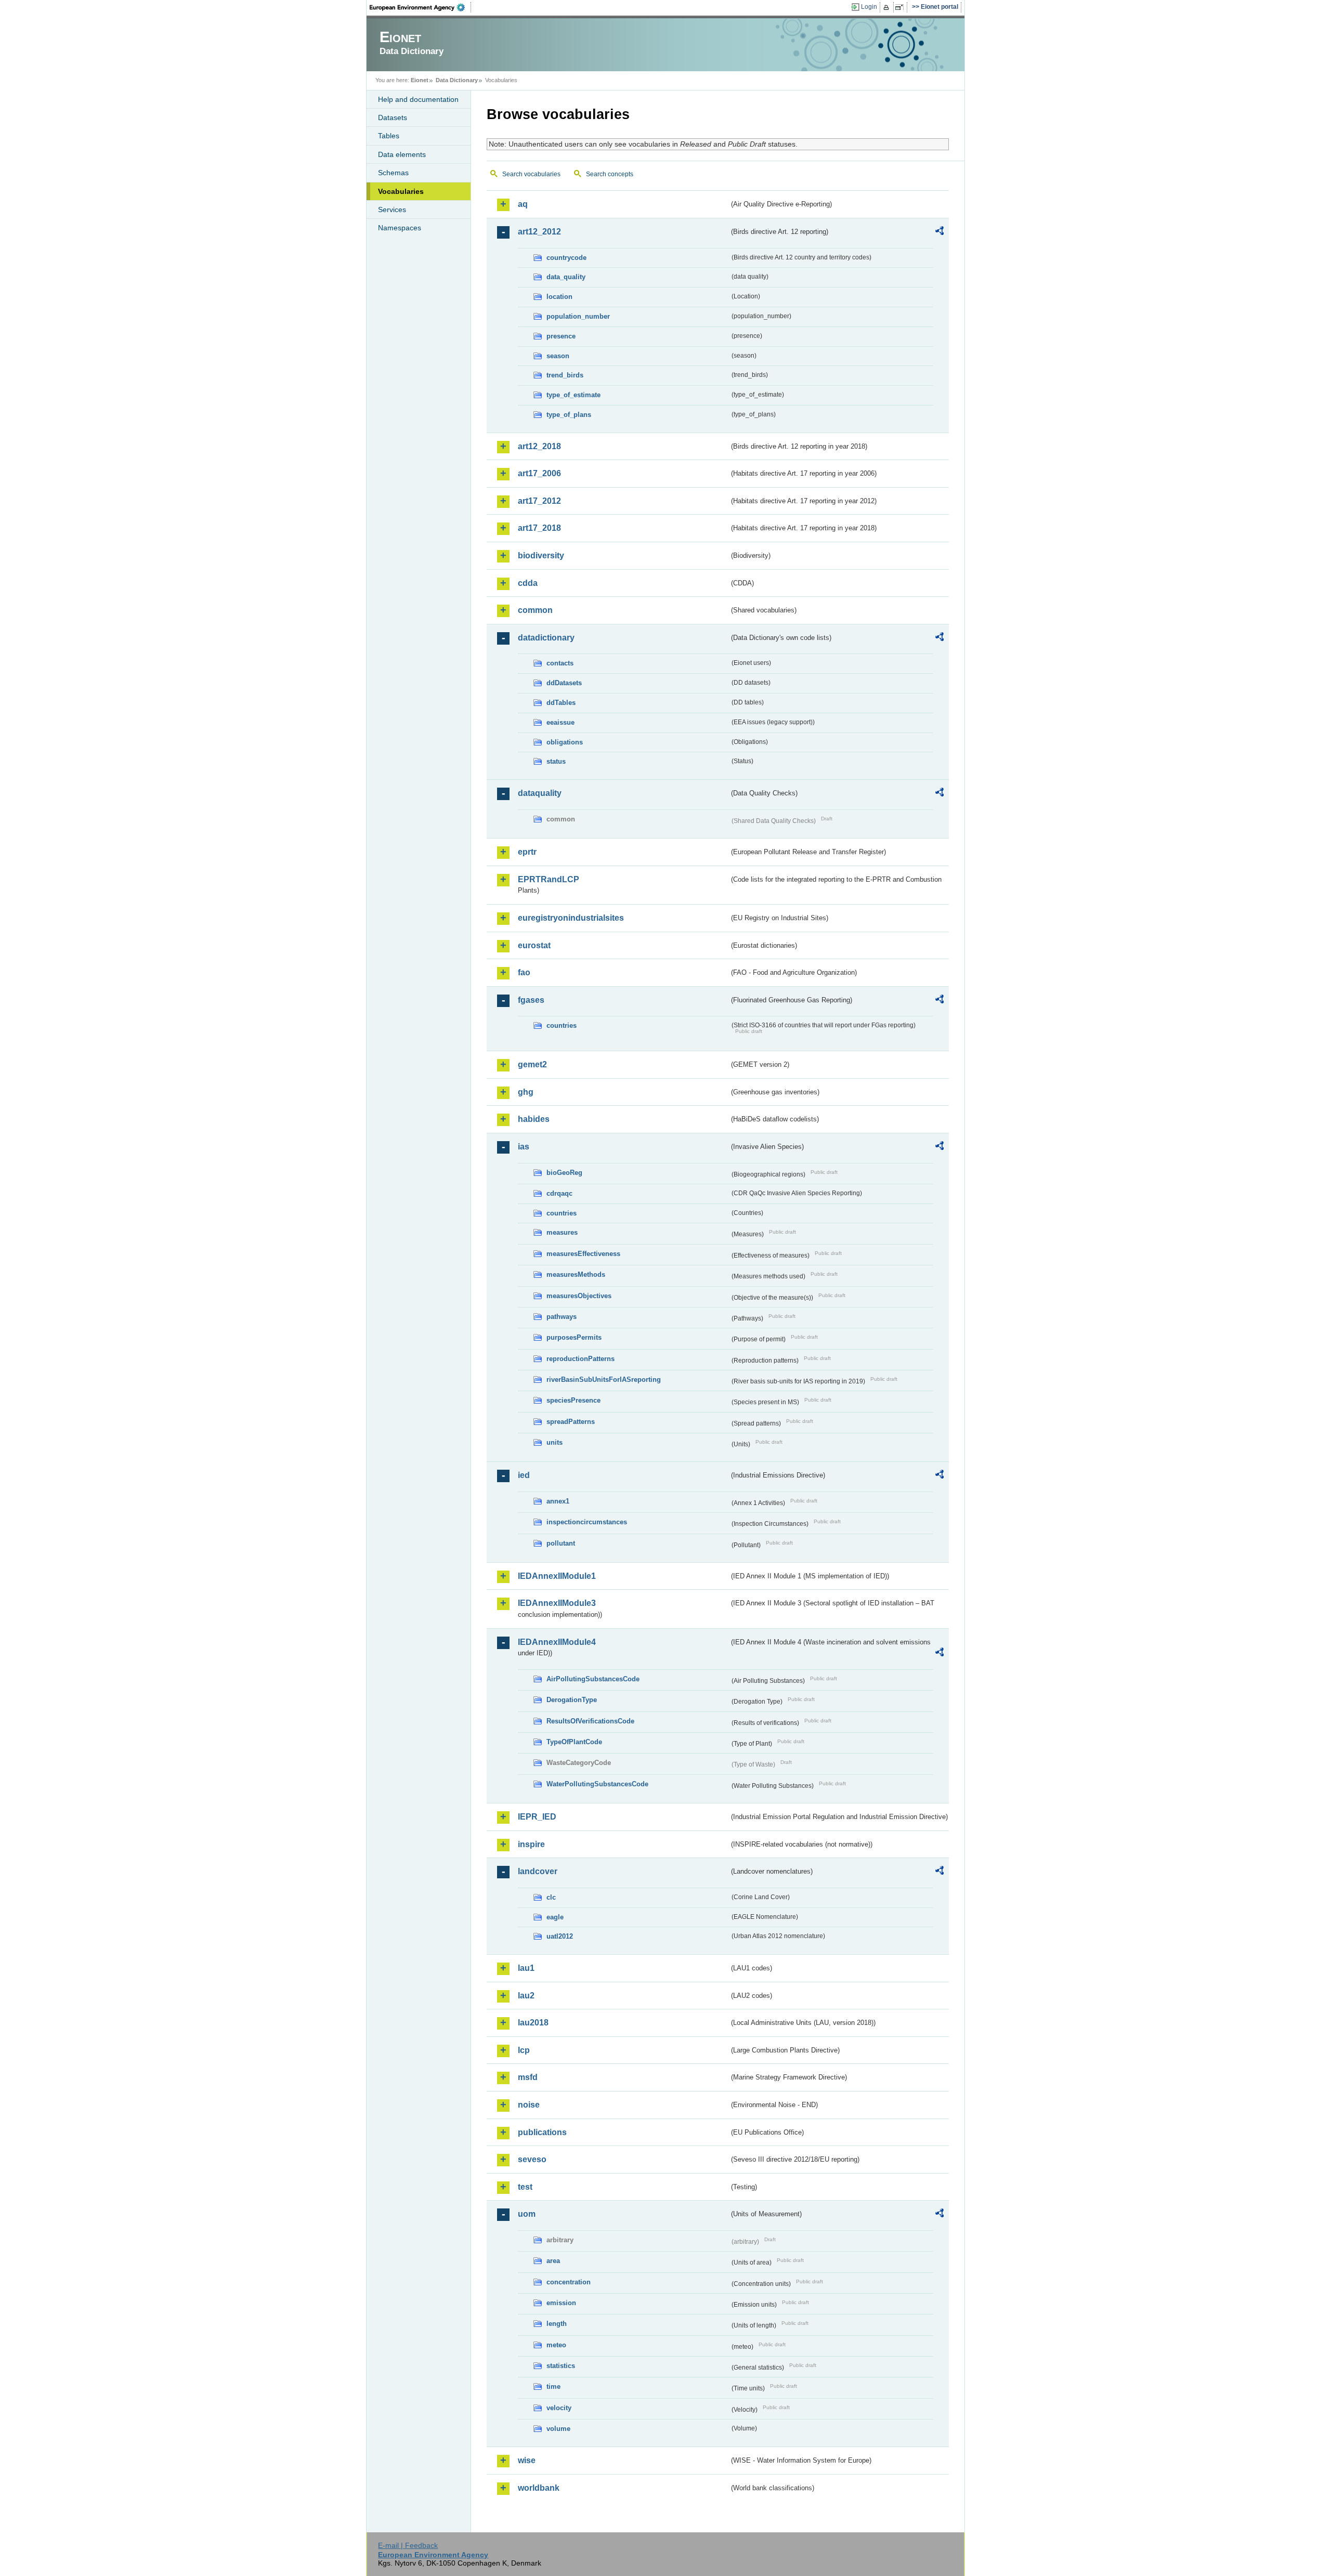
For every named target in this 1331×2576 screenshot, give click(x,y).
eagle (555, 1917)
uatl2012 (560, 1936)
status (556, 761)
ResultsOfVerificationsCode (590, 1721)
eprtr (527, 852)
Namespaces (400, 228)
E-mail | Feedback (408, 2545)
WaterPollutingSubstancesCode (597, 1784)
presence (561, 336)
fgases (531, 1000)
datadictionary (546, 638)
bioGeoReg (564, 1173)
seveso (532, 2159)
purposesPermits (574, 1337)
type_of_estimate (573, 395)
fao (524, 972)
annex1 (558, 1501)
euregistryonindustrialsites (571, 918)
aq (523, 204)
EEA (421, 7)
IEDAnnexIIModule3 (557, 1603)
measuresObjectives (579, 1296)
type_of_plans (569, 415)
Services (392, 210)
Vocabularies (401, 191)
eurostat (534, 945)
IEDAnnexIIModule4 (557, 1642)
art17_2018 (539, 528)
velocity (559, 2408)
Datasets (393, 117)
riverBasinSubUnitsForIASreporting (604, 1379)
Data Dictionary (457, 80)
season (558, 356)
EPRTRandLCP (549, 879)
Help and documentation (418, 99)
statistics (561, 2366)
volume (558, 2429)
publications (542, 2132)
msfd (528, 2077)
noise (529, 2105)
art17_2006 (539, 473)
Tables (389, 136)
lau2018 (533, 2023)
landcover (538, 1871)
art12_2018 (539, 446)
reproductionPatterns (580, 1359)
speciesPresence (573, 1400)
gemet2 (532, 1064)
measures (562, 1232)
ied (524, 1475)
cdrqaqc (559, 1193)
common (535, 610)
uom (527, 2214)
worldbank (539, 2488)
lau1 (526, 1968)
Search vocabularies (531, 174)
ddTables (561, 703)
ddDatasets (564, 683)
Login (869, 7)
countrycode (566, 258)
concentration (569, 2282)
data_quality (566, 277)
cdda (528, 583)
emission (561, 2303)
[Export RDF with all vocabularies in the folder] (939, 232)
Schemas (393, 173)
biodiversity (541, 555)
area (553, 2261)
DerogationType (572, 1700)
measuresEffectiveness (583, 1254)
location (559, 297)
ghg (526, 1092)
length (557, 2324)
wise (527, 2460)
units (554, 1442)
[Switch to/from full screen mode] (901, 7)
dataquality (540, 793)
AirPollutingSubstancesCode (593, 1679)
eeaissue (560, 722)
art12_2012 (539, 232)
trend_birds (565, 375)
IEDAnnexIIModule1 (557, 1576)
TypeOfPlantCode (574, 1742)
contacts (560, 663)
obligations (565, 742)
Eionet (420, 80)
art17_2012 (539, 501)
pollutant (561, 1543)
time (553, 2387)
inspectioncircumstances (587, 1522)
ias (524, 1147)
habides (534, 1119)
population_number (578, 316)
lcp (524, 2050)
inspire (531, 1844)
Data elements (402, 154)
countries (562, 1025)
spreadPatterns (571, 1422)
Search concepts (610, 174)
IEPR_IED (537, 1817)
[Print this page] (888, 7)
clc (551, 1897)
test (525, 2187)
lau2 (526, 1996)
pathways (562, 1317)
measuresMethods (576, 1274)
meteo (556, 2345)
